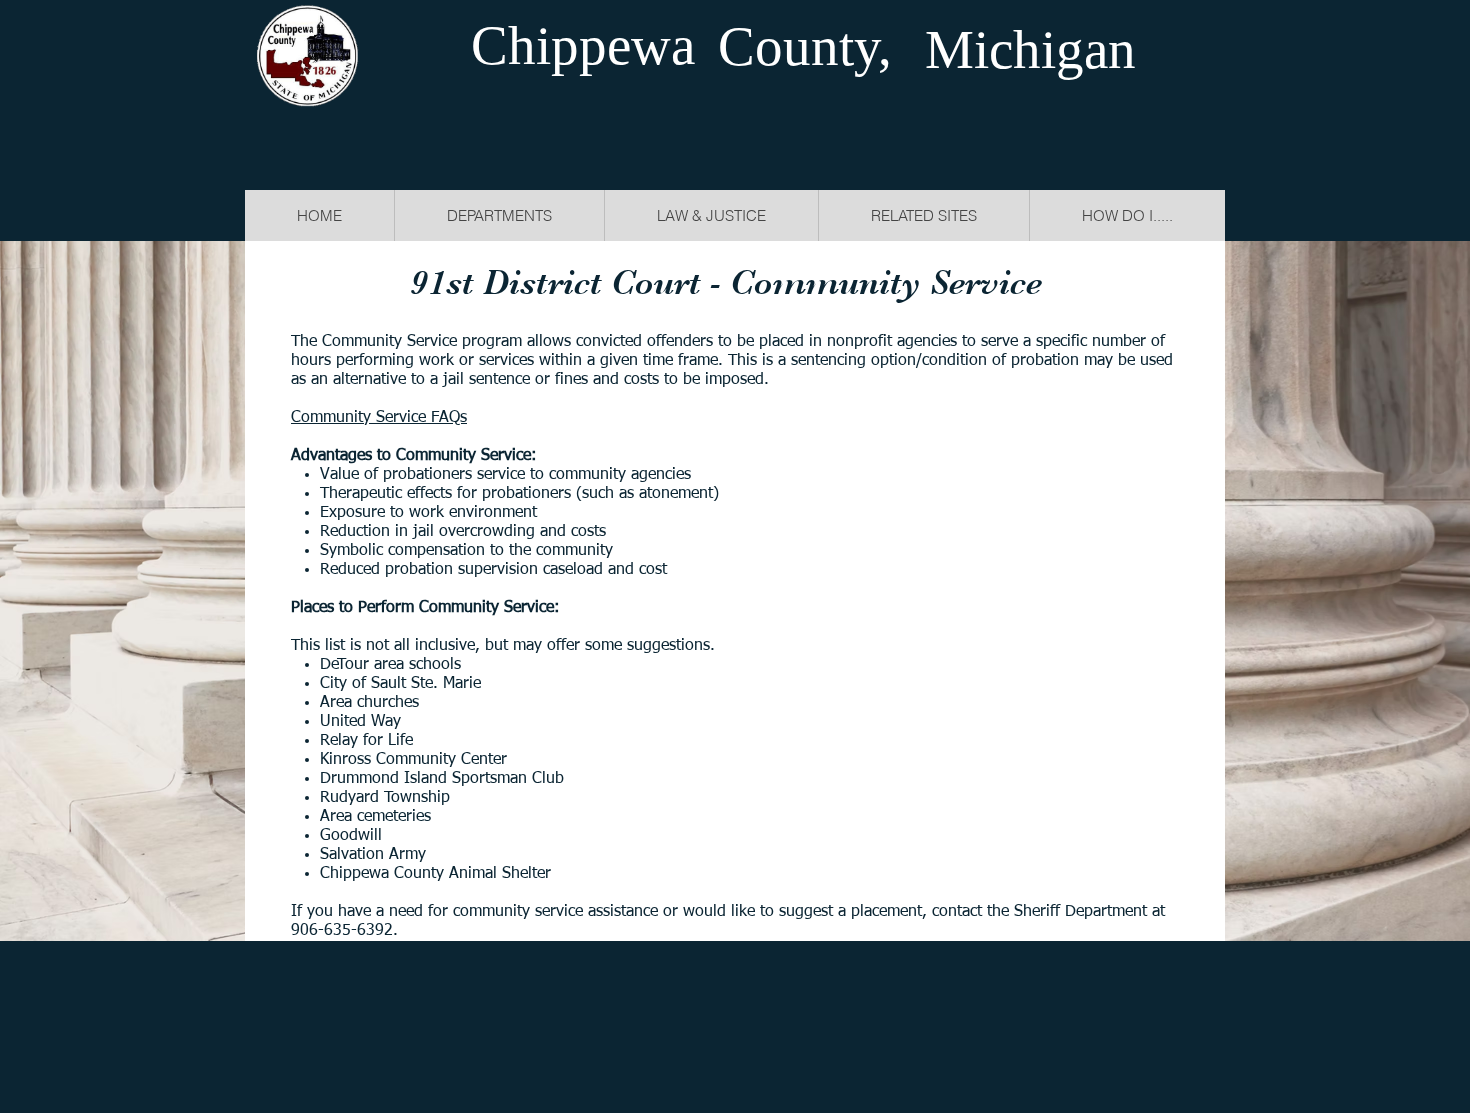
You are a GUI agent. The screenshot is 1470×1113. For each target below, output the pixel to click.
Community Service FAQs (379, 418)
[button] (711, 215)
